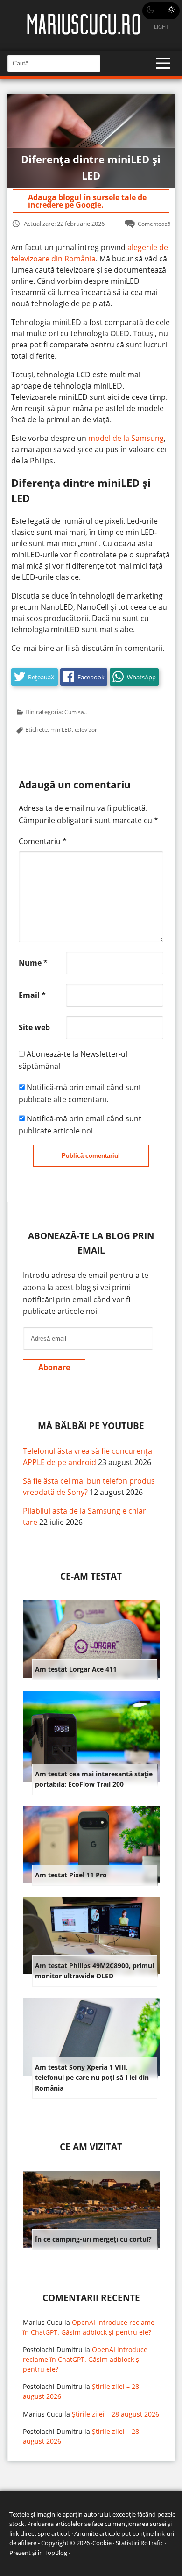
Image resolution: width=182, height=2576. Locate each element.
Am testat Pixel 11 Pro (71, 1875)
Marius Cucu (43, 2322)
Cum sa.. (76, 712)
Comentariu (43, 841)
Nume (33, 963)
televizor (86, 729)
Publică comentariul (91, 1156)
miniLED (61, 729)
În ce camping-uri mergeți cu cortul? (93, 2239)
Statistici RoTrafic (140, 2543)
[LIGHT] (161, 11)
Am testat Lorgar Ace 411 (76, 1669)
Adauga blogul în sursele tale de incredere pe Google (87, 201)
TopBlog (56, 2553)
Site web (34, 1027)
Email (32, 995)
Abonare (54, 1367)
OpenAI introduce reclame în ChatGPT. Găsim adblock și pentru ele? (85, 2359)
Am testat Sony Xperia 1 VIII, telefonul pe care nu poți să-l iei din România (92, 2078)
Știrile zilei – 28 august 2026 (115, 2414)
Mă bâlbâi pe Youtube (91, 1425)
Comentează (154, 224)
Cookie (102, 2543)
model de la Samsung (126, 438)
